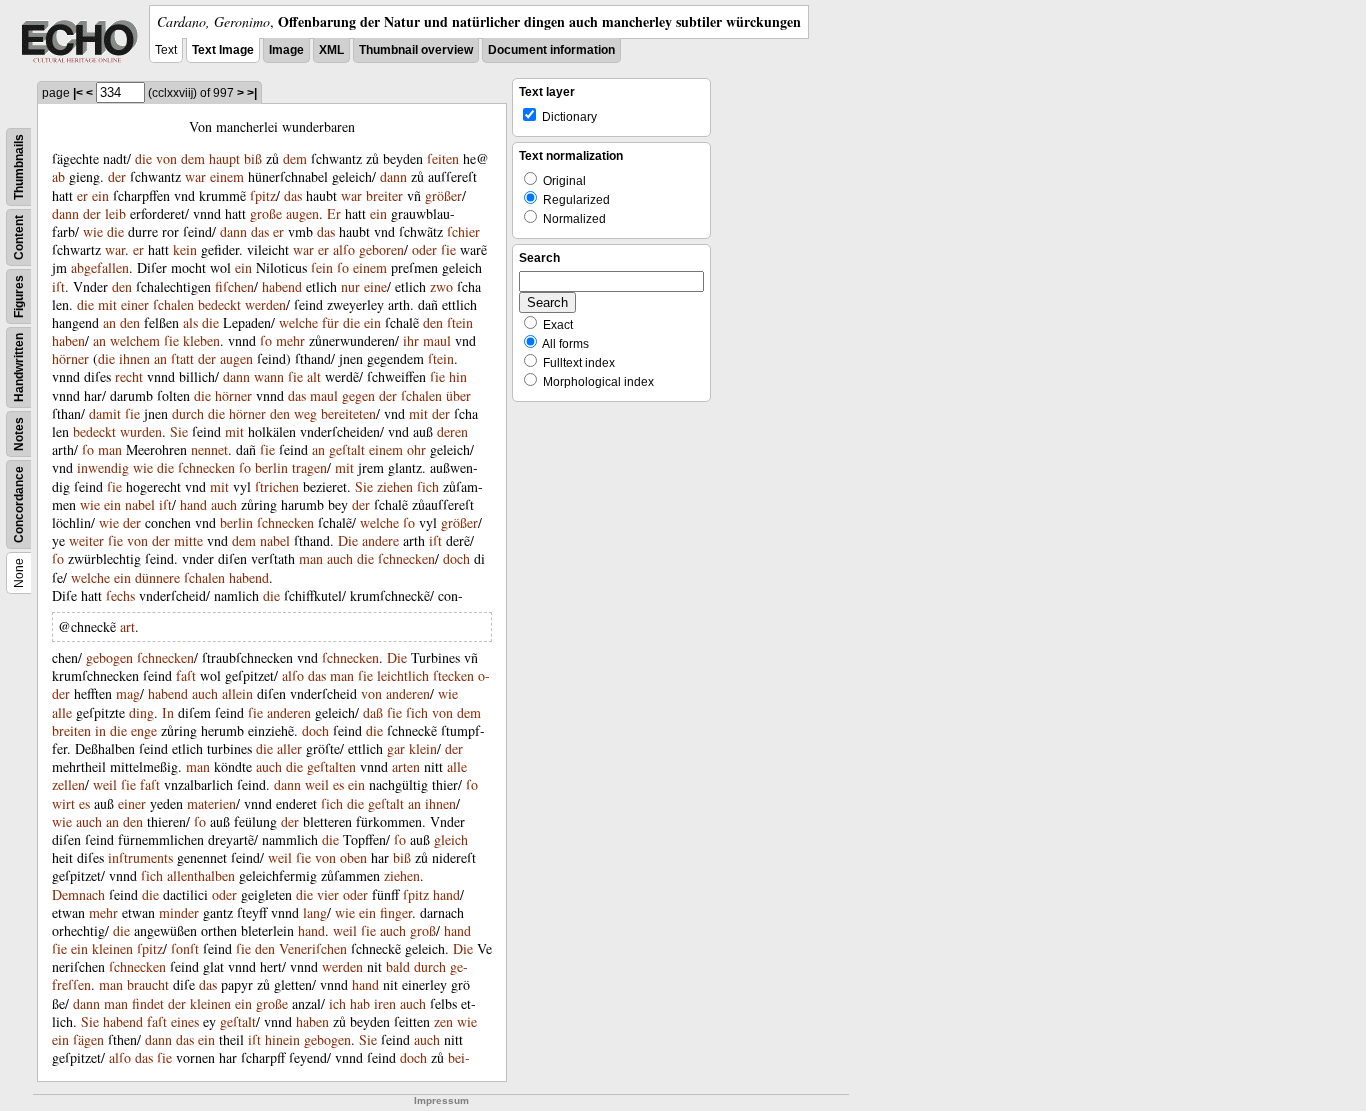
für (330, 322)
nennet (209, 449)
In (168, 712)
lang (315, 912)
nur (350, 286)
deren (452, 431)
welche (298, 322)
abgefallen (100, 267)
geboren (381, 249)
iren (385, 1003)
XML (331, 50)
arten (406, 766)
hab (360, 1003)
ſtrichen (277, 486)
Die (348, 540)
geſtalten (331, 766)
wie (93, 231)
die (143, 158)
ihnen (134, 358)
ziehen (395, 486)
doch (456, 558)
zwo (441, 286)
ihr (411, 340)
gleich (451, 839)
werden (265, 304)
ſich (428, 486)
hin (458, 376)
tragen (309, 467)
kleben (201, 340)
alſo (344, 249)
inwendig (103, 467)
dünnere (157, 577)
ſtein (460, 322)
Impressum (441, 1100)
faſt (186, 675)
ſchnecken (206, 467)
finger (396, 912)
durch (188, 413)
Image (286, 50)
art (127, 626)
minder (179, 912)
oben (353, 857)
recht (129, 376)
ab (58, 176)
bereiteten (348, 413)
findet (148, 1003)
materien (211, 803)
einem (227, 176)
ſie (448, 249)
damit (105, 413)
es (338, 784)
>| (252, 93)
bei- (459, 1057)
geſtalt (347, 449)
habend (282, 286)
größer (443, 195)
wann (269, 376)
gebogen (109, 657)
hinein (282, 1039)
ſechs (120, 595)
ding (141, 712)
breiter (384, 195)
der (117, 176)
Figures (19, 296)
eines (185, 1021)
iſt (58, 286)
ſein (322, 267)
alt (314, 376)
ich (337, 1003)
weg (305, 413)
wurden (141, 431)
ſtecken (453, 675)
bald (398, 966)
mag (128, 693)
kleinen (112, 948)
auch (224, 504)
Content (19, 237)
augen (302, 213)
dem (193, 158)
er (82, 195)
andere (380, 540)
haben (68, 340)
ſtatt (182, 358)
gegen (358, 395)
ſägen (88, 1039)
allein (237, 693)
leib (115, 213)
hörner (70, 358)
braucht (148, 984)
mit (107, 304)
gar (396, 748)
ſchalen (173, 304)
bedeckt (219, 304)
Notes (19, 434)
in (100, 730)
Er (334, 213)
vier (328, 894)
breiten (71, 730)
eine (375, 286)
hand (193, 504)
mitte (188, 540)
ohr (416, 449)
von (166, 158)
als (190, 322)
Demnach (78, 894)
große (266, 213)
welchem (135, 340)
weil (105, 784)
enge (144, 730)
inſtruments (140, 857)
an (109, 322)
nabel (140, 504)
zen (443, 1021)
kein (185, 249)
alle (62, 712)
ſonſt (185, 948)
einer (135, 304)
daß (373, 712)
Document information (551, 50)
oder (424, 249)
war (195, 176)
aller (289, 748)
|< (78, 93)
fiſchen (234, 286)
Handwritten (19, 367)
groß (423, 930)
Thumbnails (19, 167)
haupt (224, 158)
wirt (63, 803)
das (293, 195)
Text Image (223, 50)
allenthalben (201, 875)
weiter (86, 540)
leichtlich (403, 675)
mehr (290, 340)
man (110, 449)
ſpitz (263, 195)
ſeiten (443, 158)
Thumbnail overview (416, 50)
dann (393, 176)
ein (100, 195)
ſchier (463, 231)
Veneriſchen (313, 948)
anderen (408, 693)
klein (423, 748)
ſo (343, 267)
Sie (179, 431)
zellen (68, 784)
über (458, 395)
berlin (271, 467)
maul (437, 340)
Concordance (19, 504)
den (122, 286)
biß (253, 158)
